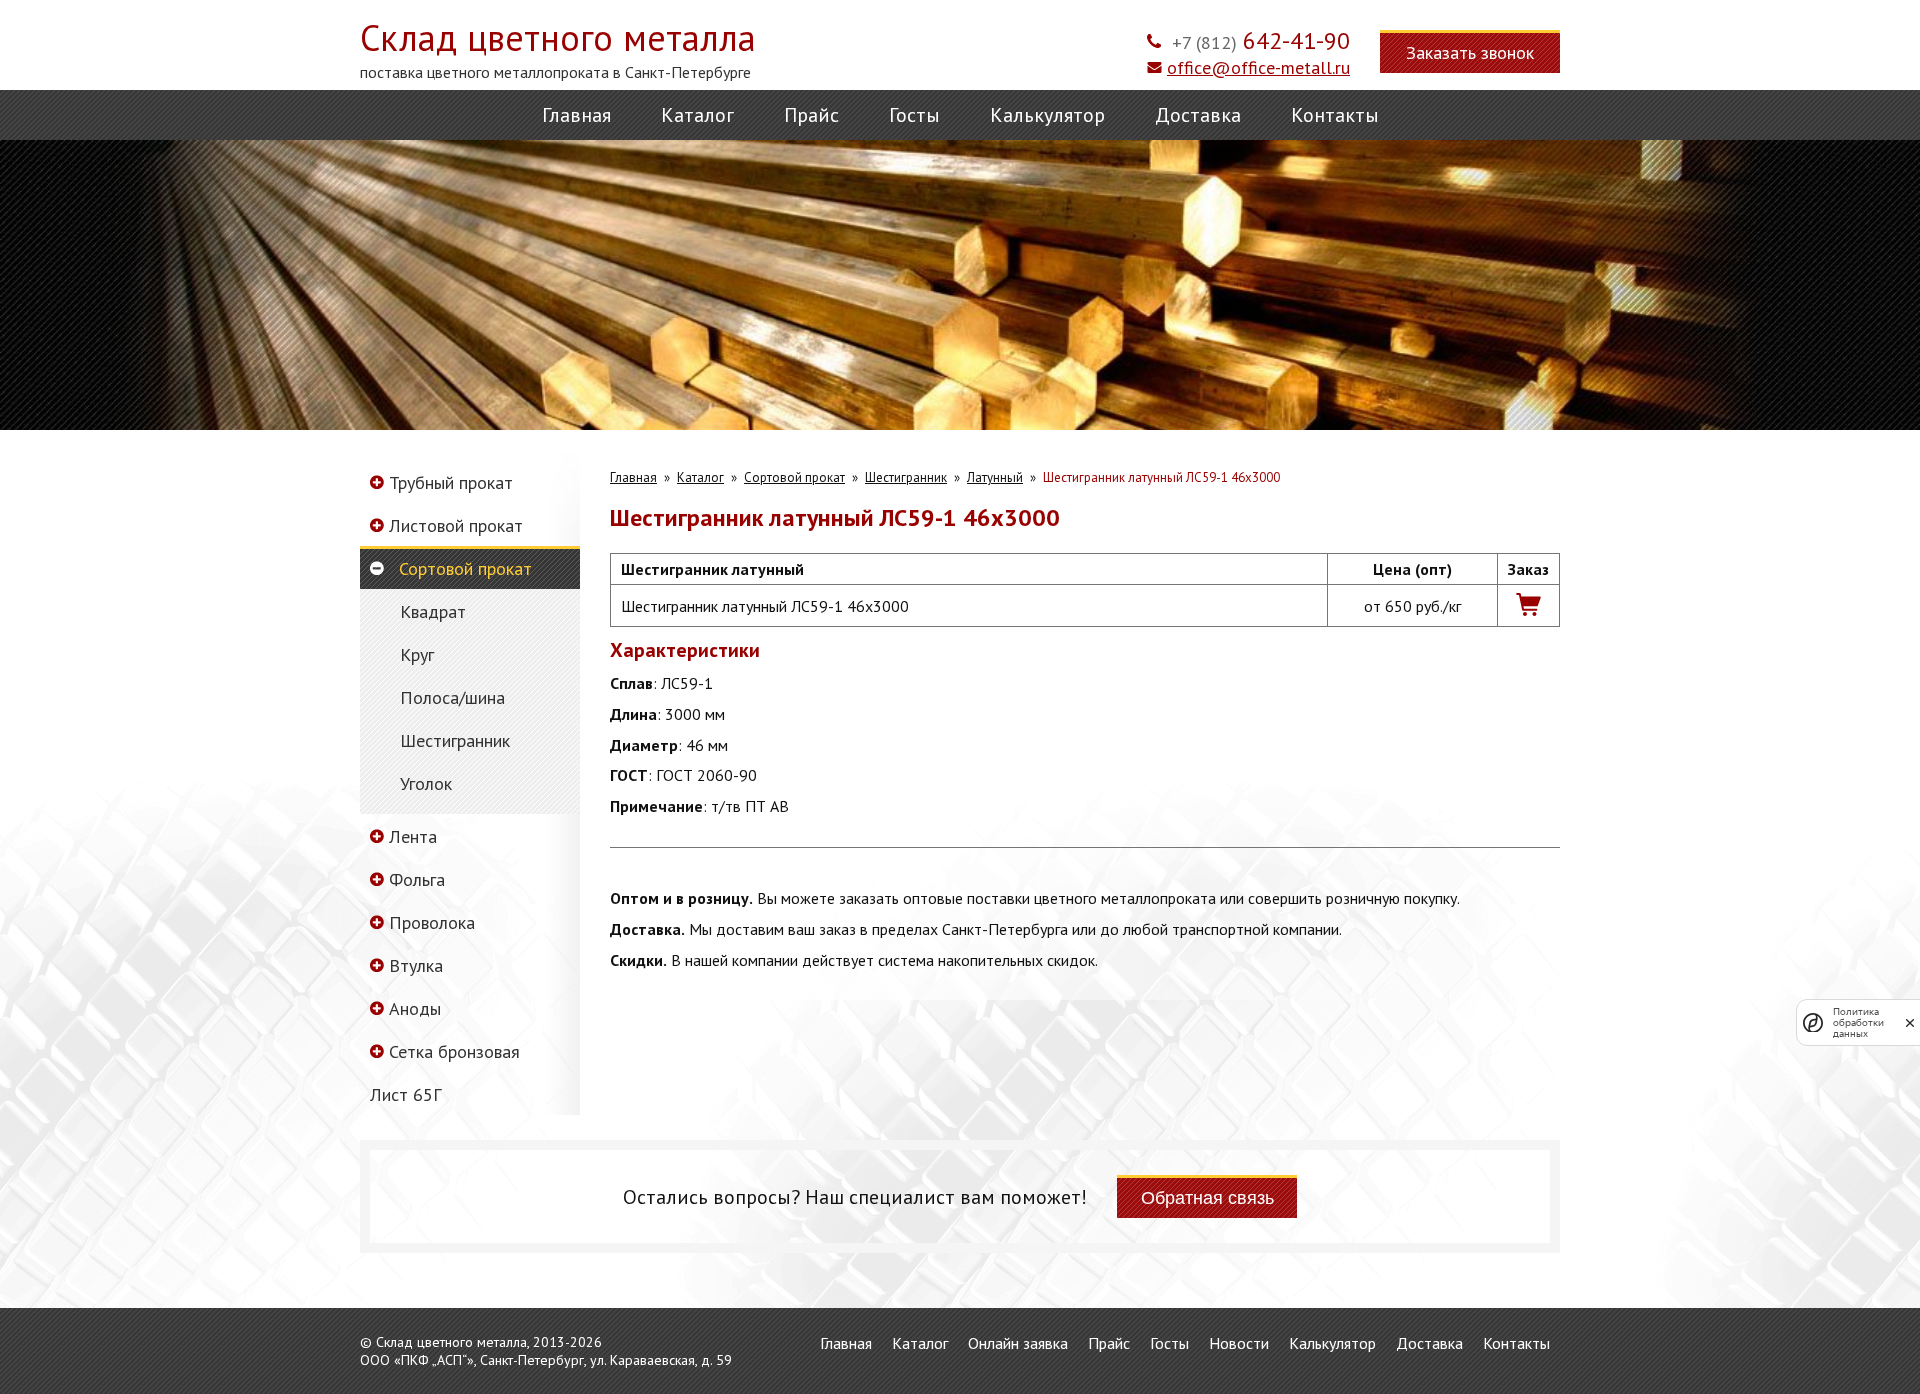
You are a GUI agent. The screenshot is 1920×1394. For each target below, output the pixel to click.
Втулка (416, 965)
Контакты (1335, 115)
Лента (413, 836)
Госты (914, 115)
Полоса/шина (452, 698)
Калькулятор (1047, 115)
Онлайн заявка (1018, 1343)
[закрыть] (1910, 1022)
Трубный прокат (451, 482)
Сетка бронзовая (454, 1051)
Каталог (697, 115)
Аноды (415, 1008)
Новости (1239, 1343)
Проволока (432, 922)
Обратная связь (1207, 1198)
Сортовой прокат (465, 568)
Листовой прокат (456, 525)
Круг (417, 655)
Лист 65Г (405, 1094)
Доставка (1198, 115)
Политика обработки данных (1858, 1022)
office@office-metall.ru (1258, 67)
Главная (576, 115)
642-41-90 (1261, 40)
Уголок (426, 784)
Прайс (811, 115)
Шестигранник (455, 741)
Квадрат (433, 612)
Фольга (417, 879)
